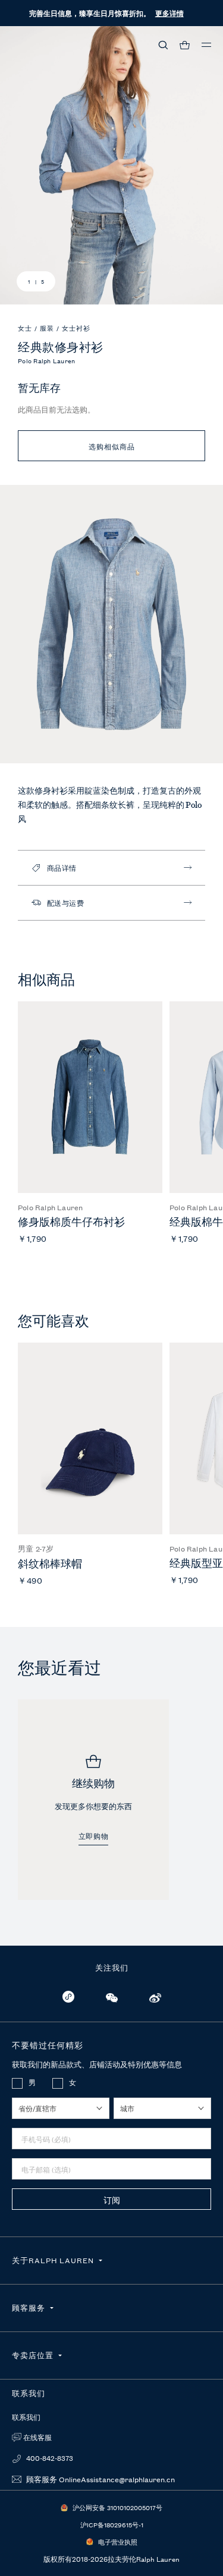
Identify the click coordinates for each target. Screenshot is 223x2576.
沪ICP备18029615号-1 (112, 2524)
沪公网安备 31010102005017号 (117, 2507)
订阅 (112, 2200)
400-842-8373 (49, 2458)
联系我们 (26, 2418)
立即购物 (93, 1837)
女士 (26, 328)
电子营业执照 (118, 2542)
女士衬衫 (76, 328)
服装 (48, 328)
